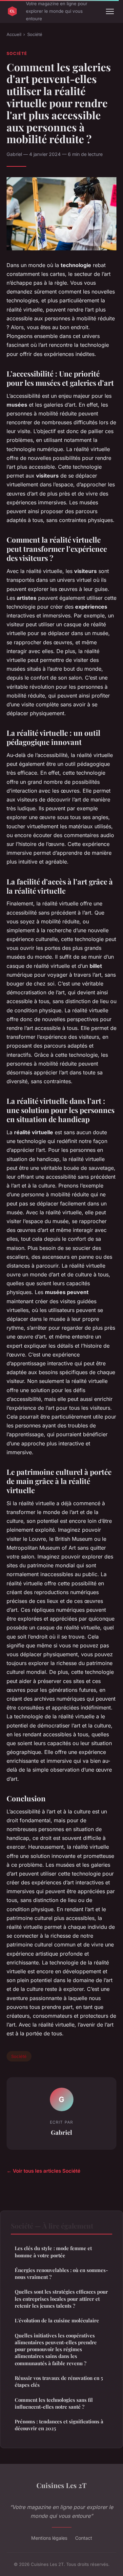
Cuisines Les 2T (61, 2485)
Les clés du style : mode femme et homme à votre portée (53, 2252)
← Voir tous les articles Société (43, 2171)
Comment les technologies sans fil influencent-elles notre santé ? (54, 2403)
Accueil (14, 34)
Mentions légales (49, 2538)
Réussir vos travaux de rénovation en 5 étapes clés (59, 2381)
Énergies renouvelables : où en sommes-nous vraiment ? (61, 2273)
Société (35, 34)
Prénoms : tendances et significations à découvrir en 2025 (59, 2425)
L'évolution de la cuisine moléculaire (57, 2320)
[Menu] (110, 11)
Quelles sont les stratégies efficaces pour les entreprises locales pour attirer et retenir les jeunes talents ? (61, 2299)
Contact (84, 2538)
